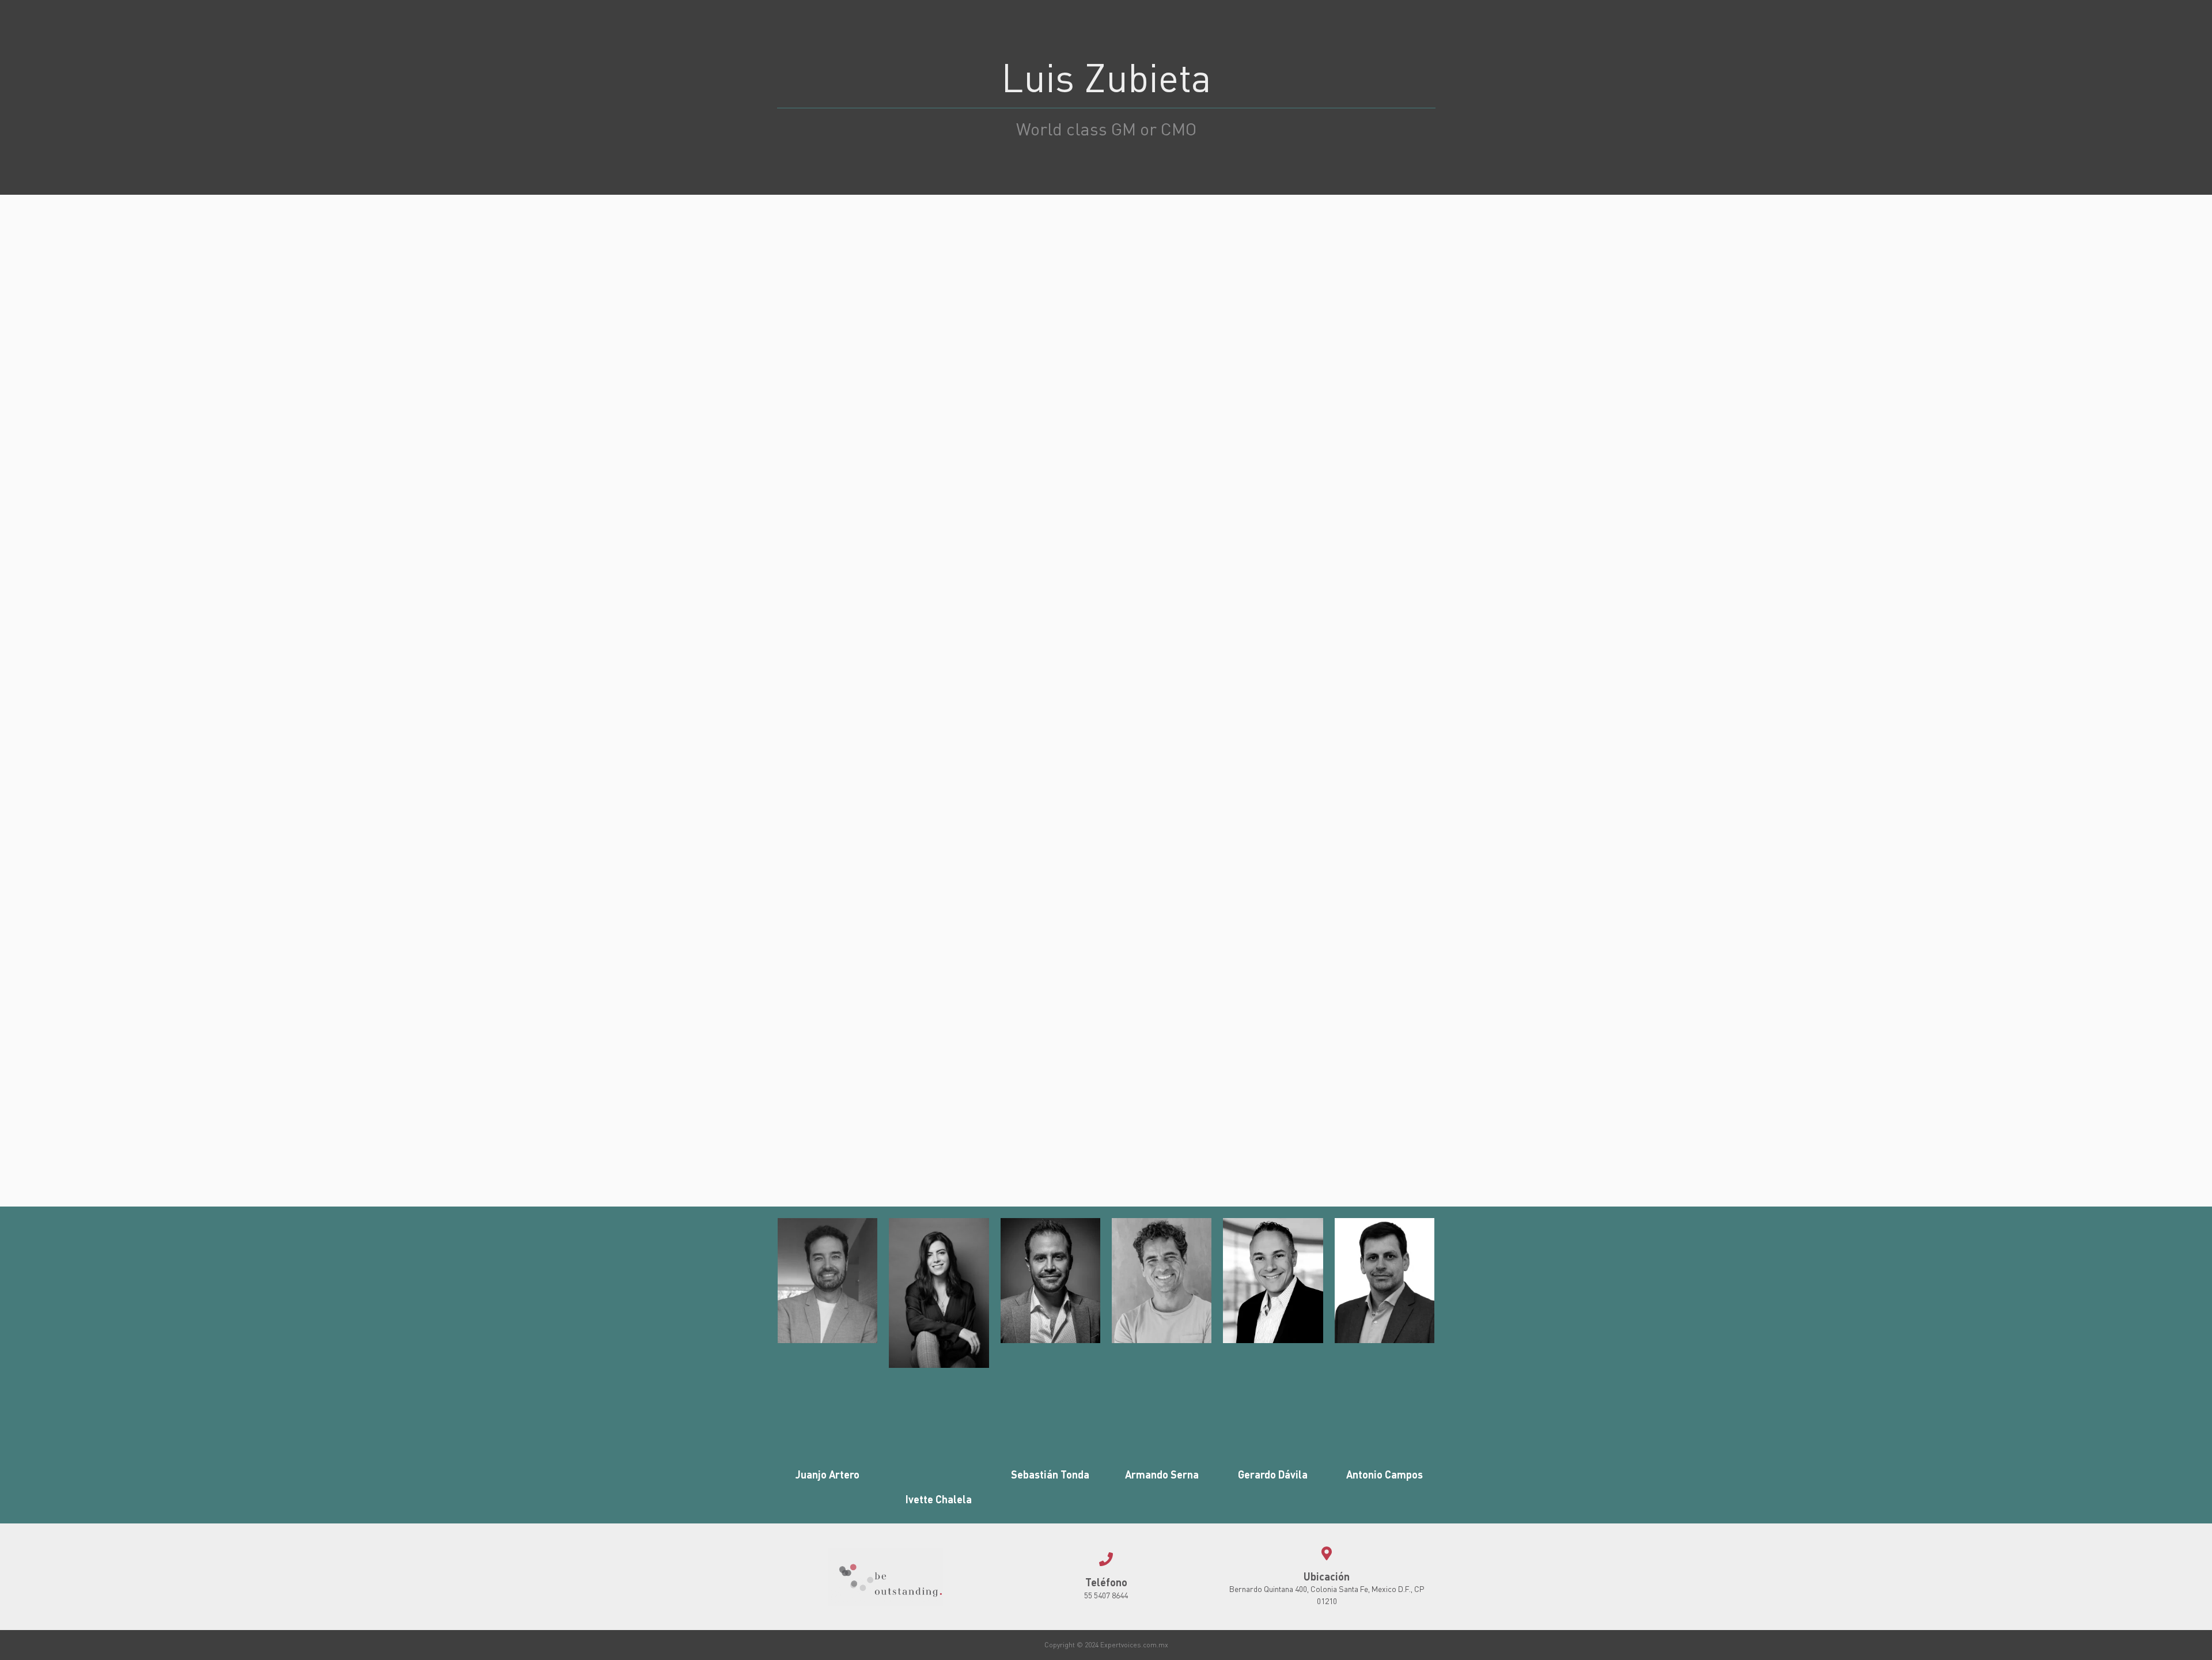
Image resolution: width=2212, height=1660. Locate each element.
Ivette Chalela (939, 1499)
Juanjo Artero (827, 1474)
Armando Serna (1162, 1474)
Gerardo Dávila (1273, 1474)
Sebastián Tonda (1050, 1474)
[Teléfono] (1106, 1559)
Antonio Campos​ (1385, 1474)
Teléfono (1106, 1582)
